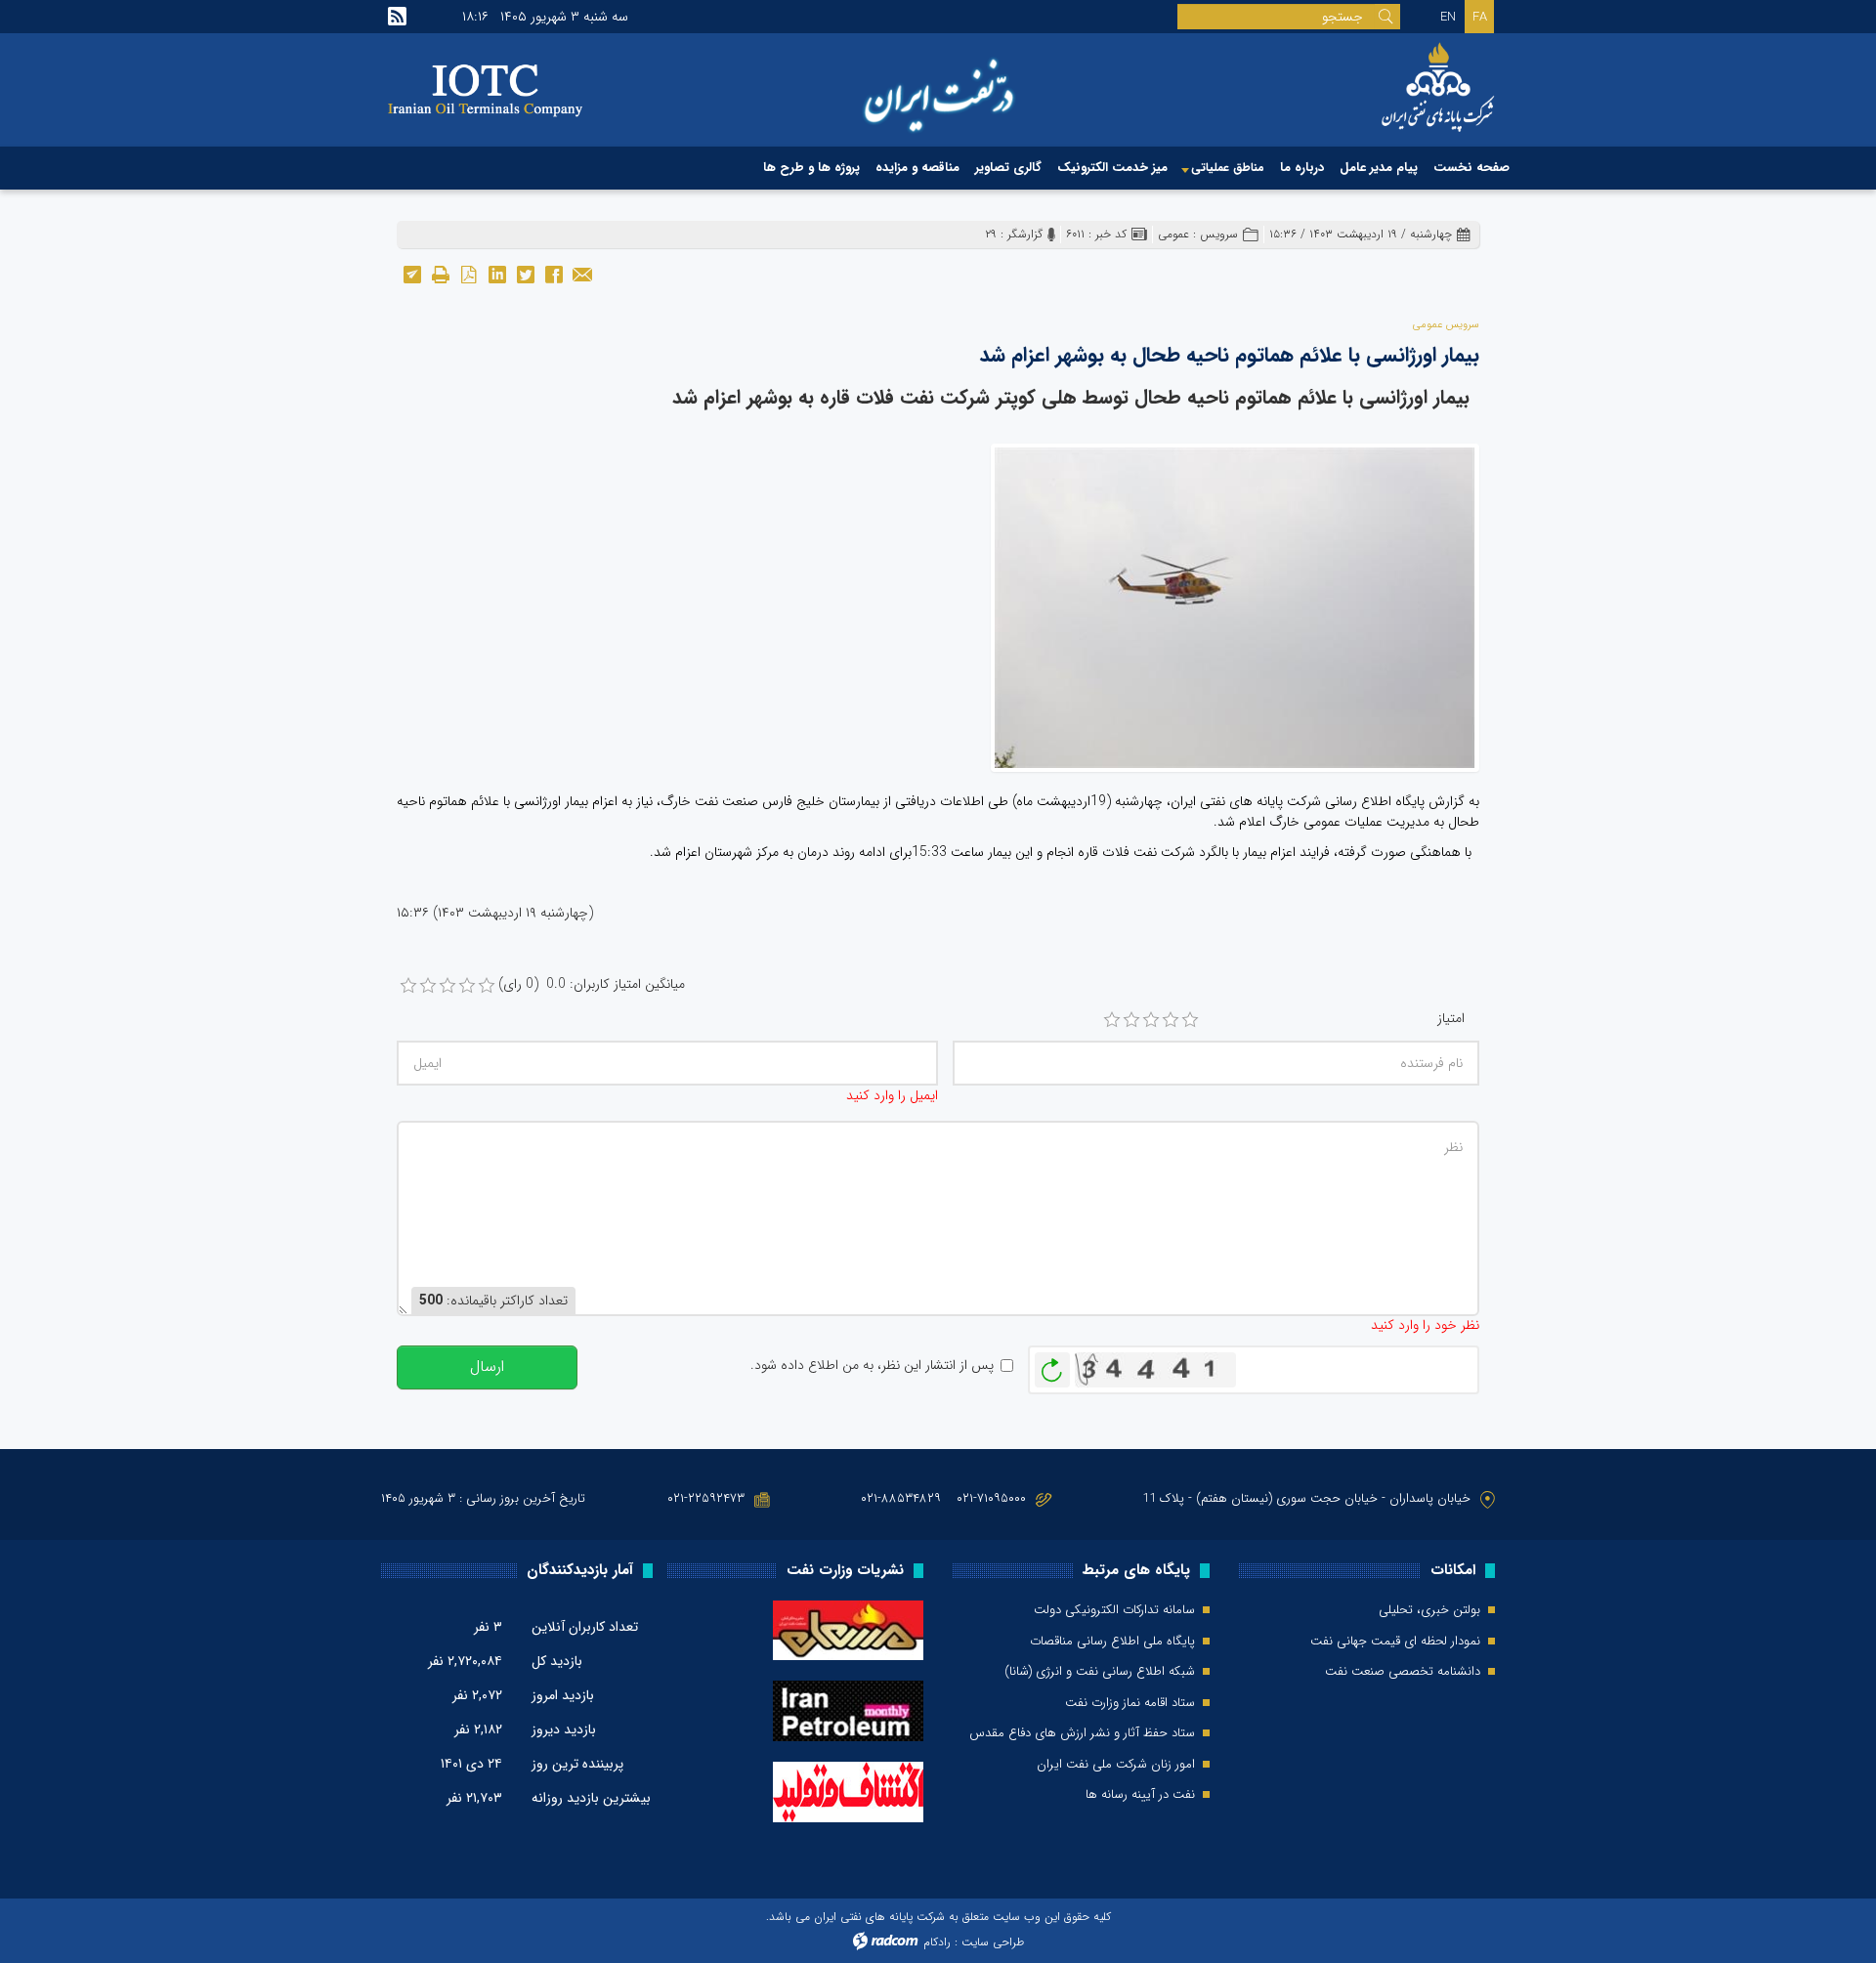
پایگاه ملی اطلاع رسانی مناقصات (1112, 1642)
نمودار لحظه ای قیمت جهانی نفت (1395, 1642)
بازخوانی (1052, 1365)
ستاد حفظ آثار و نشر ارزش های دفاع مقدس (1082, 1733)
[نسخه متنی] (440, 273)
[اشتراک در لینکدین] (497, 273)
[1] (1112, 1020)
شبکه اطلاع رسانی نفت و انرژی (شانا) (1100, 1672)
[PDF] (469, 273)
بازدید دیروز (564, 1729)
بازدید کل (557, 1661)
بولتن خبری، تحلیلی (1429, 1610)
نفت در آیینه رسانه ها (1140, 1795)
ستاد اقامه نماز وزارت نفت (1130, 1703)
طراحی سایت (993, 1942)
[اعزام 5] (1235, 607)
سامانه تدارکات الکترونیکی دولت (1114, 1610)
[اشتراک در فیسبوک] (554, 273)
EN (1448, 17)
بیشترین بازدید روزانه (591, 1798)
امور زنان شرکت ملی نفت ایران (1116, 1765)
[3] (1151, 1020)
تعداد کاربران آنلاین (585, 1627)
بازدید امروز (563, 1695)
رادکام (937, 1942)
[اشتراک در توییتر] (525, 273)
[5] (1190, 1020)
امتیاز (1451, 1019)
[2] (1131, 1020)
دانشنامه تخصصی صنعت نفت (1403, 1672)
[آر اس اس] (397, 17)
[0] (408, 986)
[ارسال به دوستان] (582, 273)
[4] (1171, 1020)
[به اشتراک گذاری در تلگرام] (412, 273)
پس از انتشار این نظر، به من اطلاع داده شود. (872, 1366)
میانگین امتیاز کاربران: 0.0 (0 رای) (592, 984)
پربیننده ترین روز (577, 1764)
